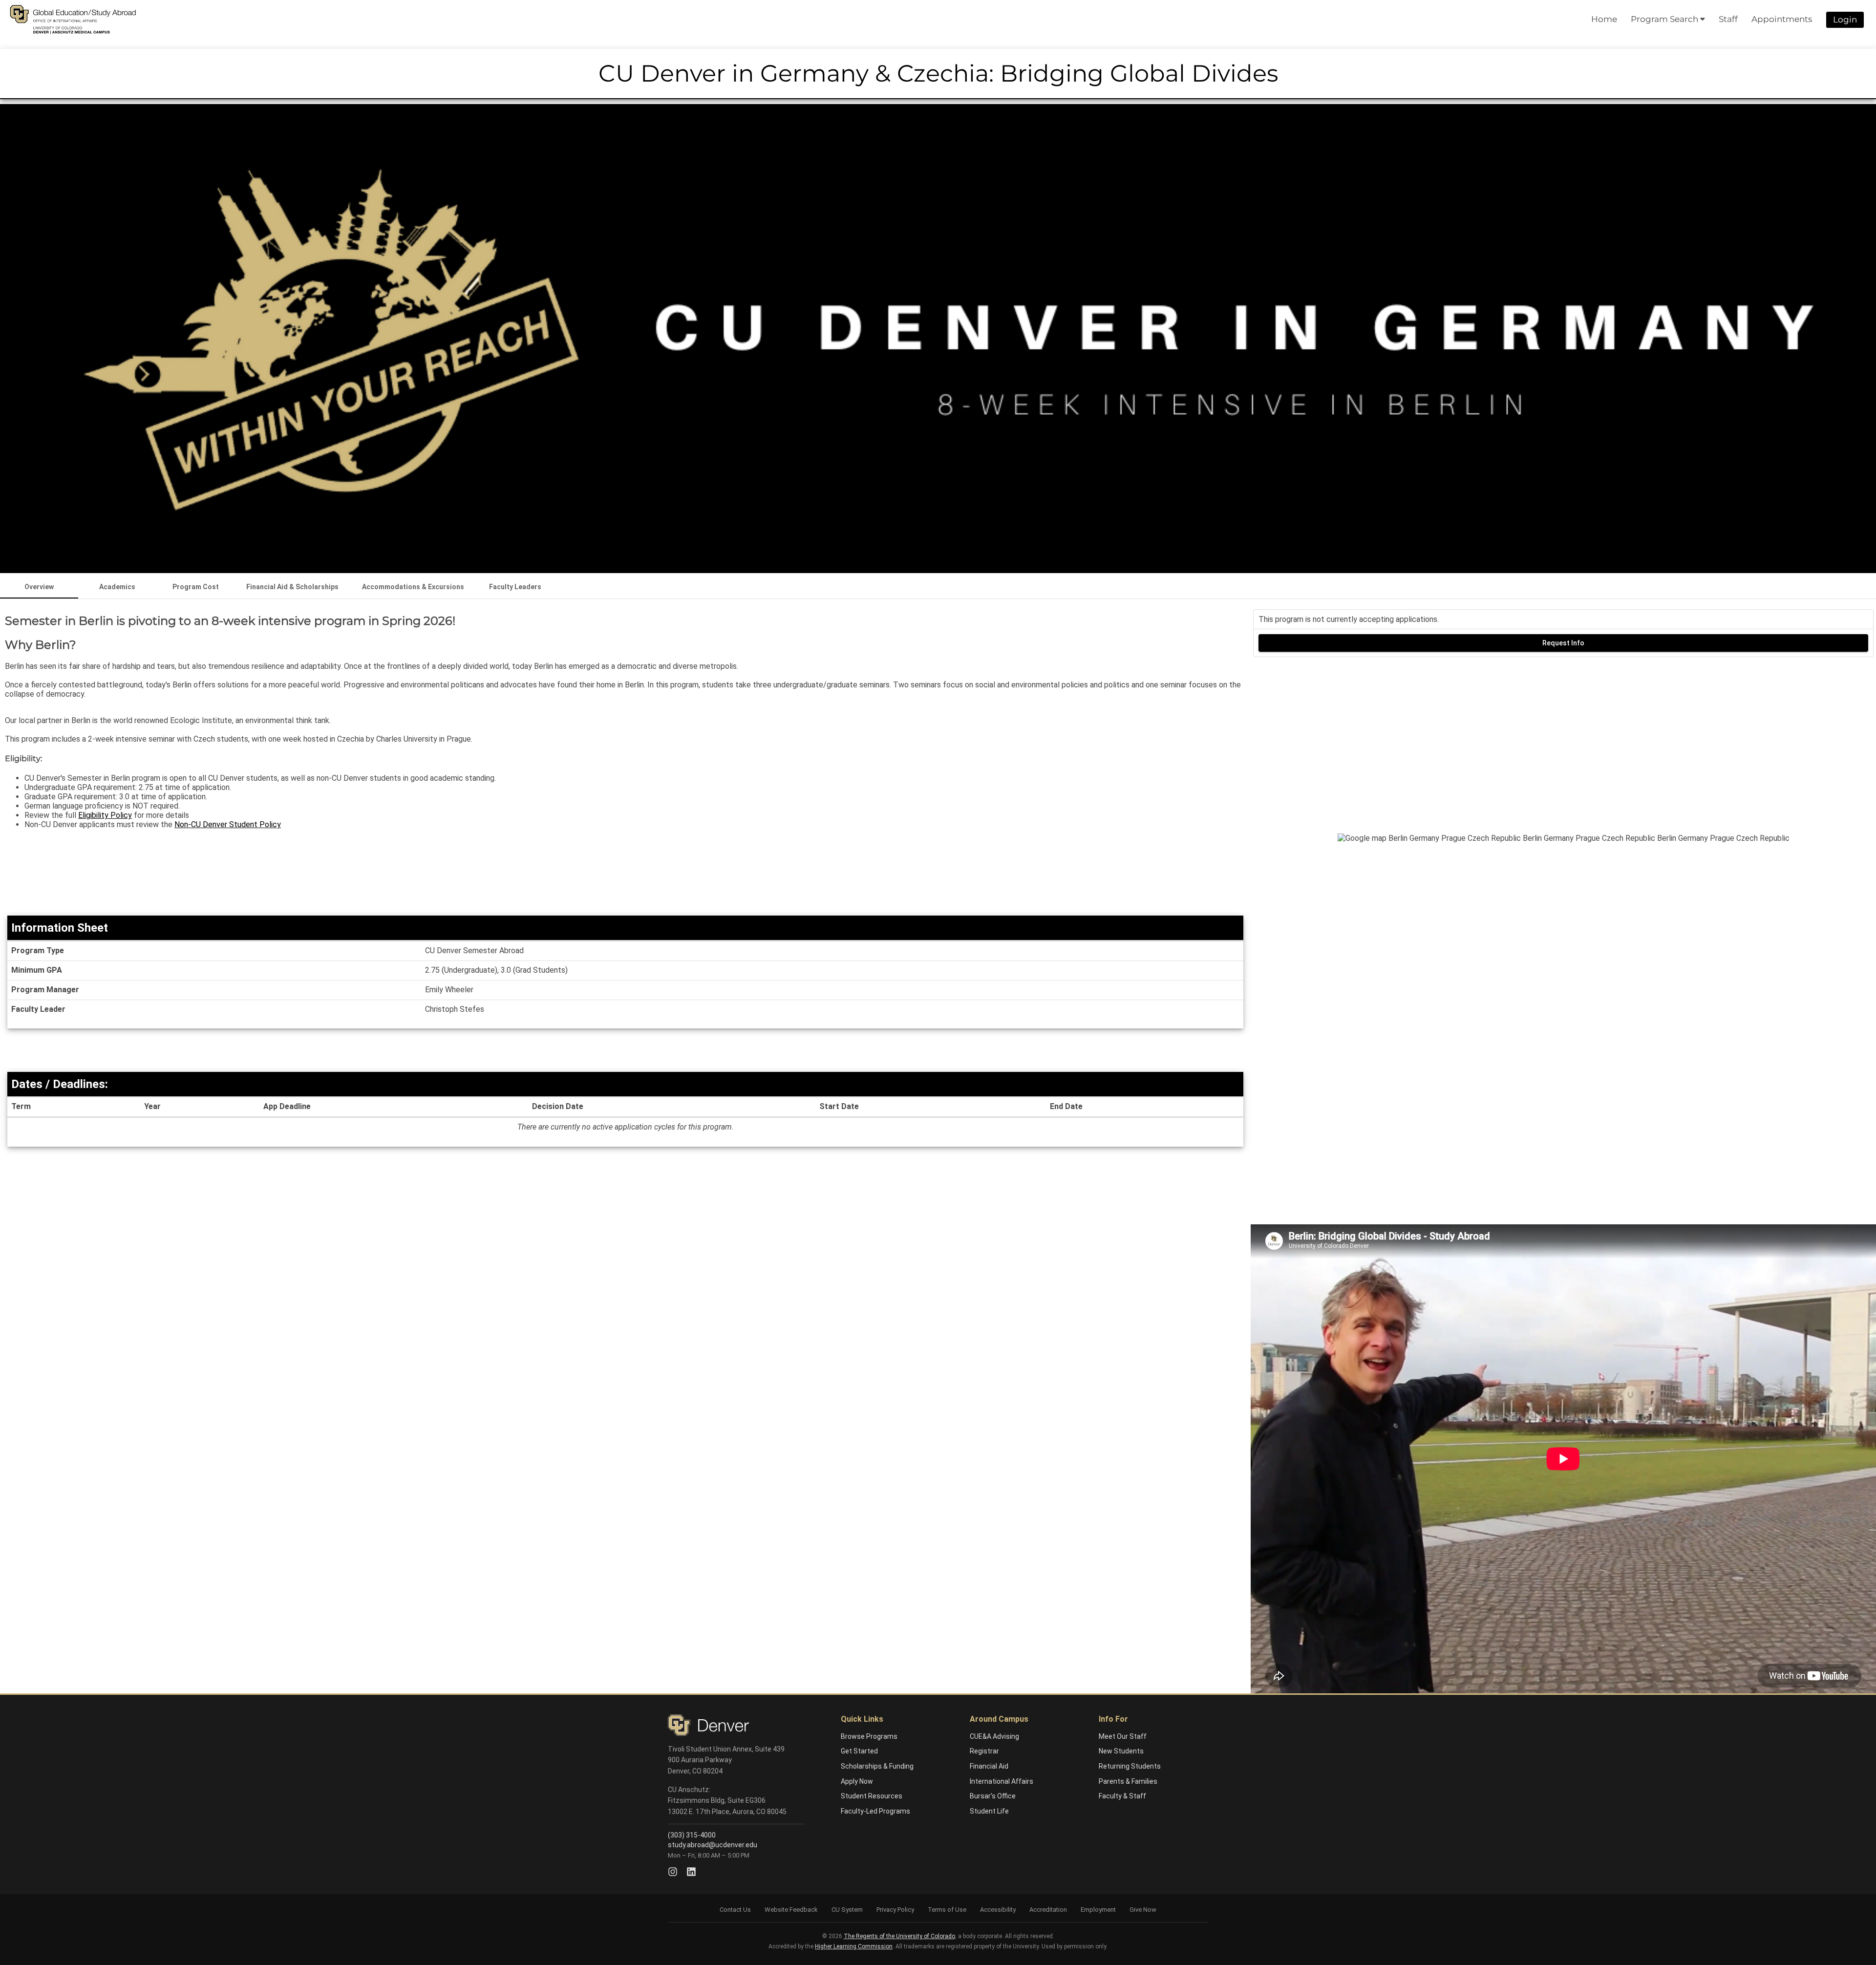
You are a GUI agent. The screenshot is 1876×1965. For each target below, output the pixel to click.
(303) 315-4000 (692, 1835)
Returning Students (1130, 1766)
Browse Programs (869, 1736)
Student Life (989, 1811)
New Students (1121, 1751)
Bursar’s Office (993, 1796)
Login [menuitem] (1845, 20)
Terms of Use (947, 1910)
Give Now (1143, 1910)
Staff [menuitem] (1728, 19)
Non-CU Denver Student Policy (228, 824)
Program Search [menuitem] (1665, 19)
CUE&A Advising (994, 1736)
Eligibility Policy (105, 815)
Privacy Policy (895, 1910)
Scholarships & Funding (877, 1766)
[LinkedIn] (691, 1872)
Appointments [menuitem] (1782, 19)
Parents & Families (1128, 1781)
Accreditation (1048, 1910)
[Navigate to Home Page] (73, 20)
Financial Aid (989, 1766)
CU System (847, 1910)
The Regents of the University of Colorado (899, 1936)
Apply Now (857, 1781)
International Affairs (1002, 1781)
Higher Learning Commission (854, 1946)
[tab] (39, 587)
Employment (1098, 1910)
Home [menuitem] (1604, 19)
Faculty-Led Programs (875, 1811)
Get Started (859, 1751)
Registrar (984, 1751)
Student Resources (872, 1796)
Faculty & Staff (1122, 1796)
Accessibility (998, 1910)
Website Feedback (791, 1910)
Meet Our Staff (1123, 1736)
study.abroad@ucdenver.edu (713, 1845)
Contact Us (735, 1910)
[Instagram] (673, 1872)
